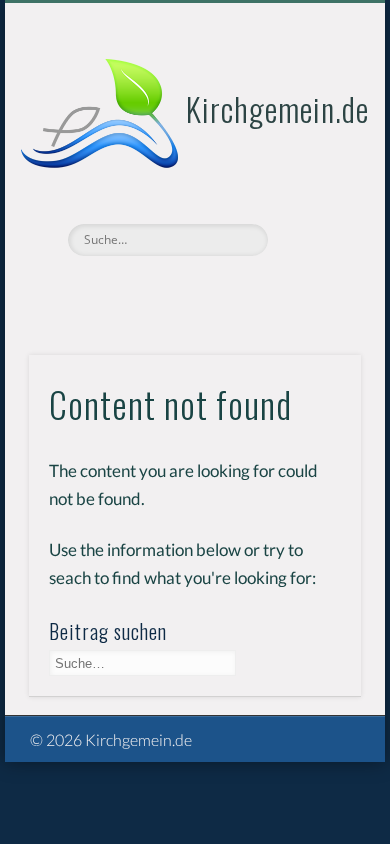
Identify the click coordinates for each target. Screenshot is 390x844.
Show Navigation (312, 179)
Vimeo (192, 290)
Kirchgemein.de (277, 108)
